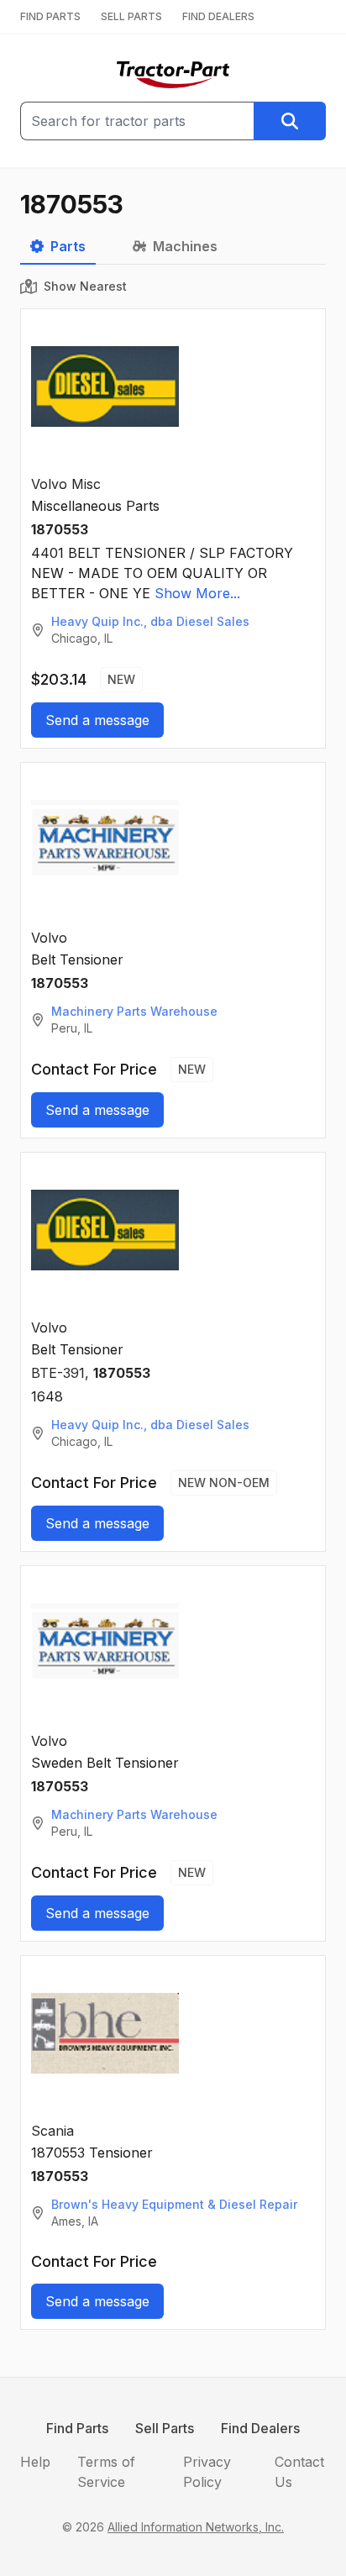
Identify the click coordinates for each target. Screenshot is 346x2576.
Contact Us (299, 2472)
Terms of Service (106, 2472)
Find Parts (77, 2428)
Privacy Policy (207, 2472)
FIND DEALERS (218, 16)
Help (35, 2462)
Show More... (197, 593)
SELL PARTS (131, 16)
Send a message (97, 720)
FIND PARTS (50, 16)
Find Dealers (260, 2428)
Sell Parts (165, 2428)
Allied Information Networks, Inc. (196, 2527)
